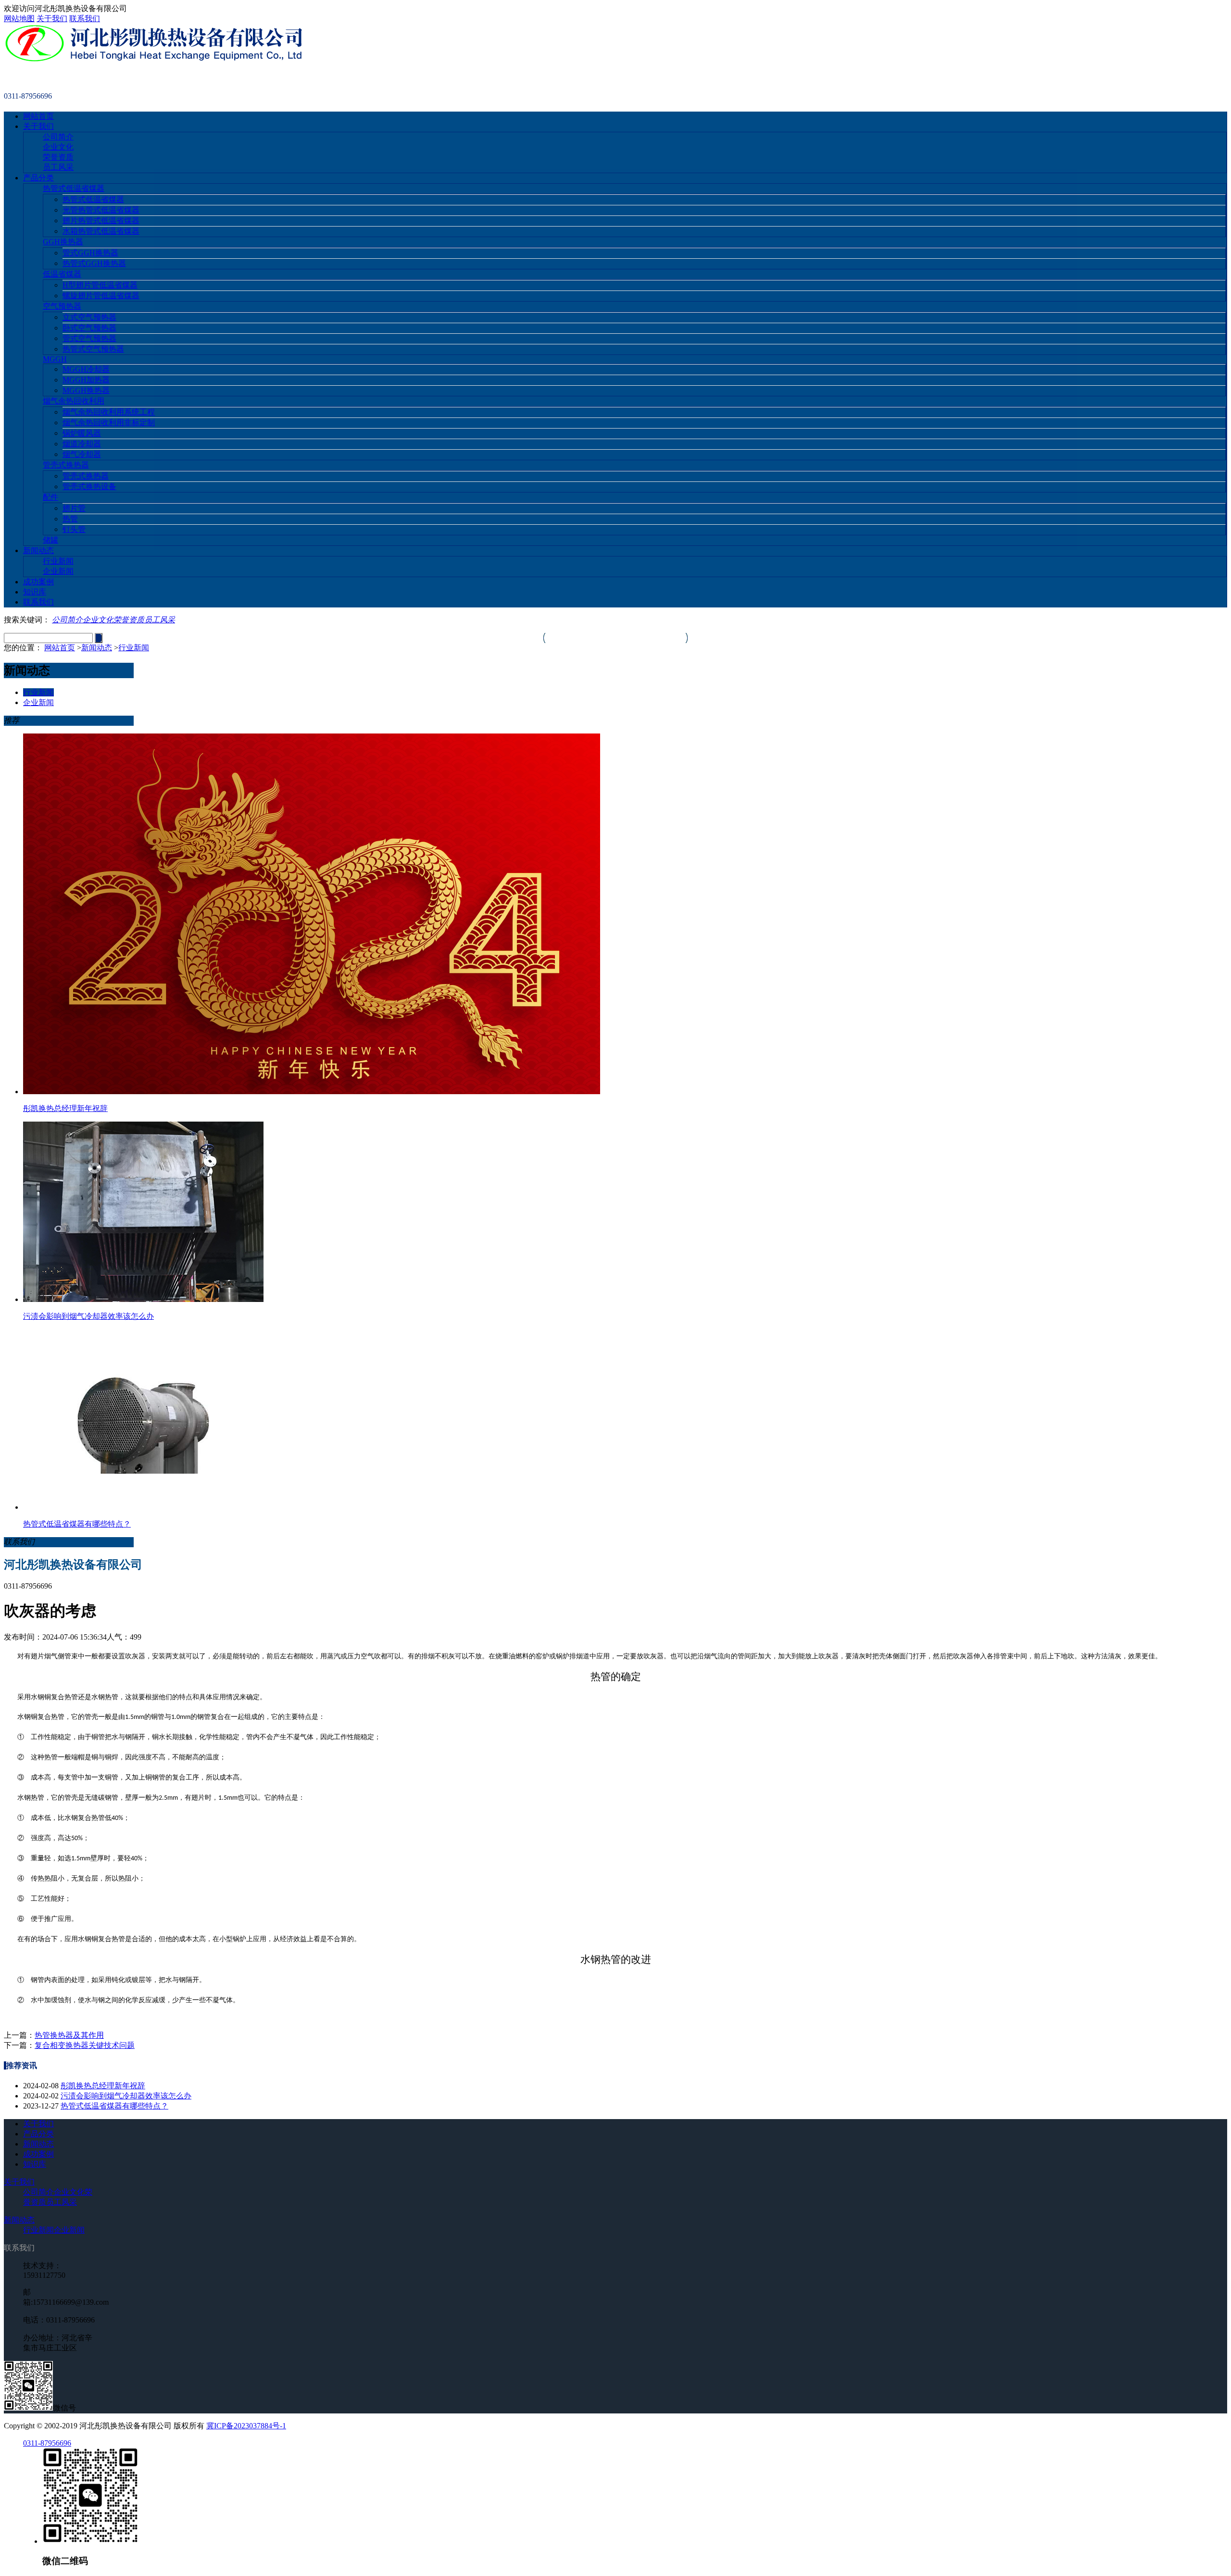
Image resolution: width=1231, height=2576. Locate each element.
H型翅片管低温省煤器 (100, 285)
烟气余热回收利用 (74, 401)
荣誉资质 (58, 157)
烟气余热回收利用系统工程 (109, 412)
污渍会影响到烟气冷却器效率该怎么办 (126, 2096)
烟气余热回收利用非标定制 (109, 423)
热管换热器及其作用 (69, 2035)
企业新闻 (58, 571)
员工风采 (58, 167)
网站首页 (38, 116)
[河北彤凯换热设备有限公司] (154, 60)
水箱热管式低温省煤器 (101, 231)
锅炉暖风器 (82, 433)
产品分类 (38, 178)
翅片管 (74, 508)
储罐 (50, 540)
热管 (70, 519)
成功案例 (38, 582)
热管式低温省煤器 (74, 188)
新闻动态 (38, 550)
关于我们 (52, 19)
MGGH (55, 359)
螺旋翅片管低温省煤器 (101, 296)
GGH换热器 (63, 242)
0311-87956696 (47, 2443)
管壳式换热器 (66, 465)
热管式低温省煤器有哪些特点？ (114, 2106)
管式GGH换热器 (90, 253)
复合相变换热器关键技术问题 (85, 2045)
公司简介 (58, 137)
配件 (50, 497)
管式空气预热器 (89, 338)
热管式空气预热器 (93, 349)
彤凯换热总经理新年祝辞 (103, 2086)
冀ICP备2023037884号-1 (246, 2426)
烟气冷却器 (82, 454)
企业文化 (58, 147)
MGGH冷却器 (86, 369)
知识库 (35, 592)
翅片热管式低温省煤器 (101, 221)
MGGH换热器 (86, 390)
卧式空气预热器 (89, 328)
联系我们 (85, 19)
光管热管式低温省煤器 (101, 210)
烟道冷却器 (82, 444)
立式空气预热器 (89, 317)
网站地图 (19, 19)
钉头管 (74, 529)
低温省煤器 (62, 274)
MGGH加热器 (86, 380)
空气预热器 (62, 306)
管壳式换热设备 (89, 486)
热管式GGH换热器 (94, 263)
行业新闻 (58, 561)
